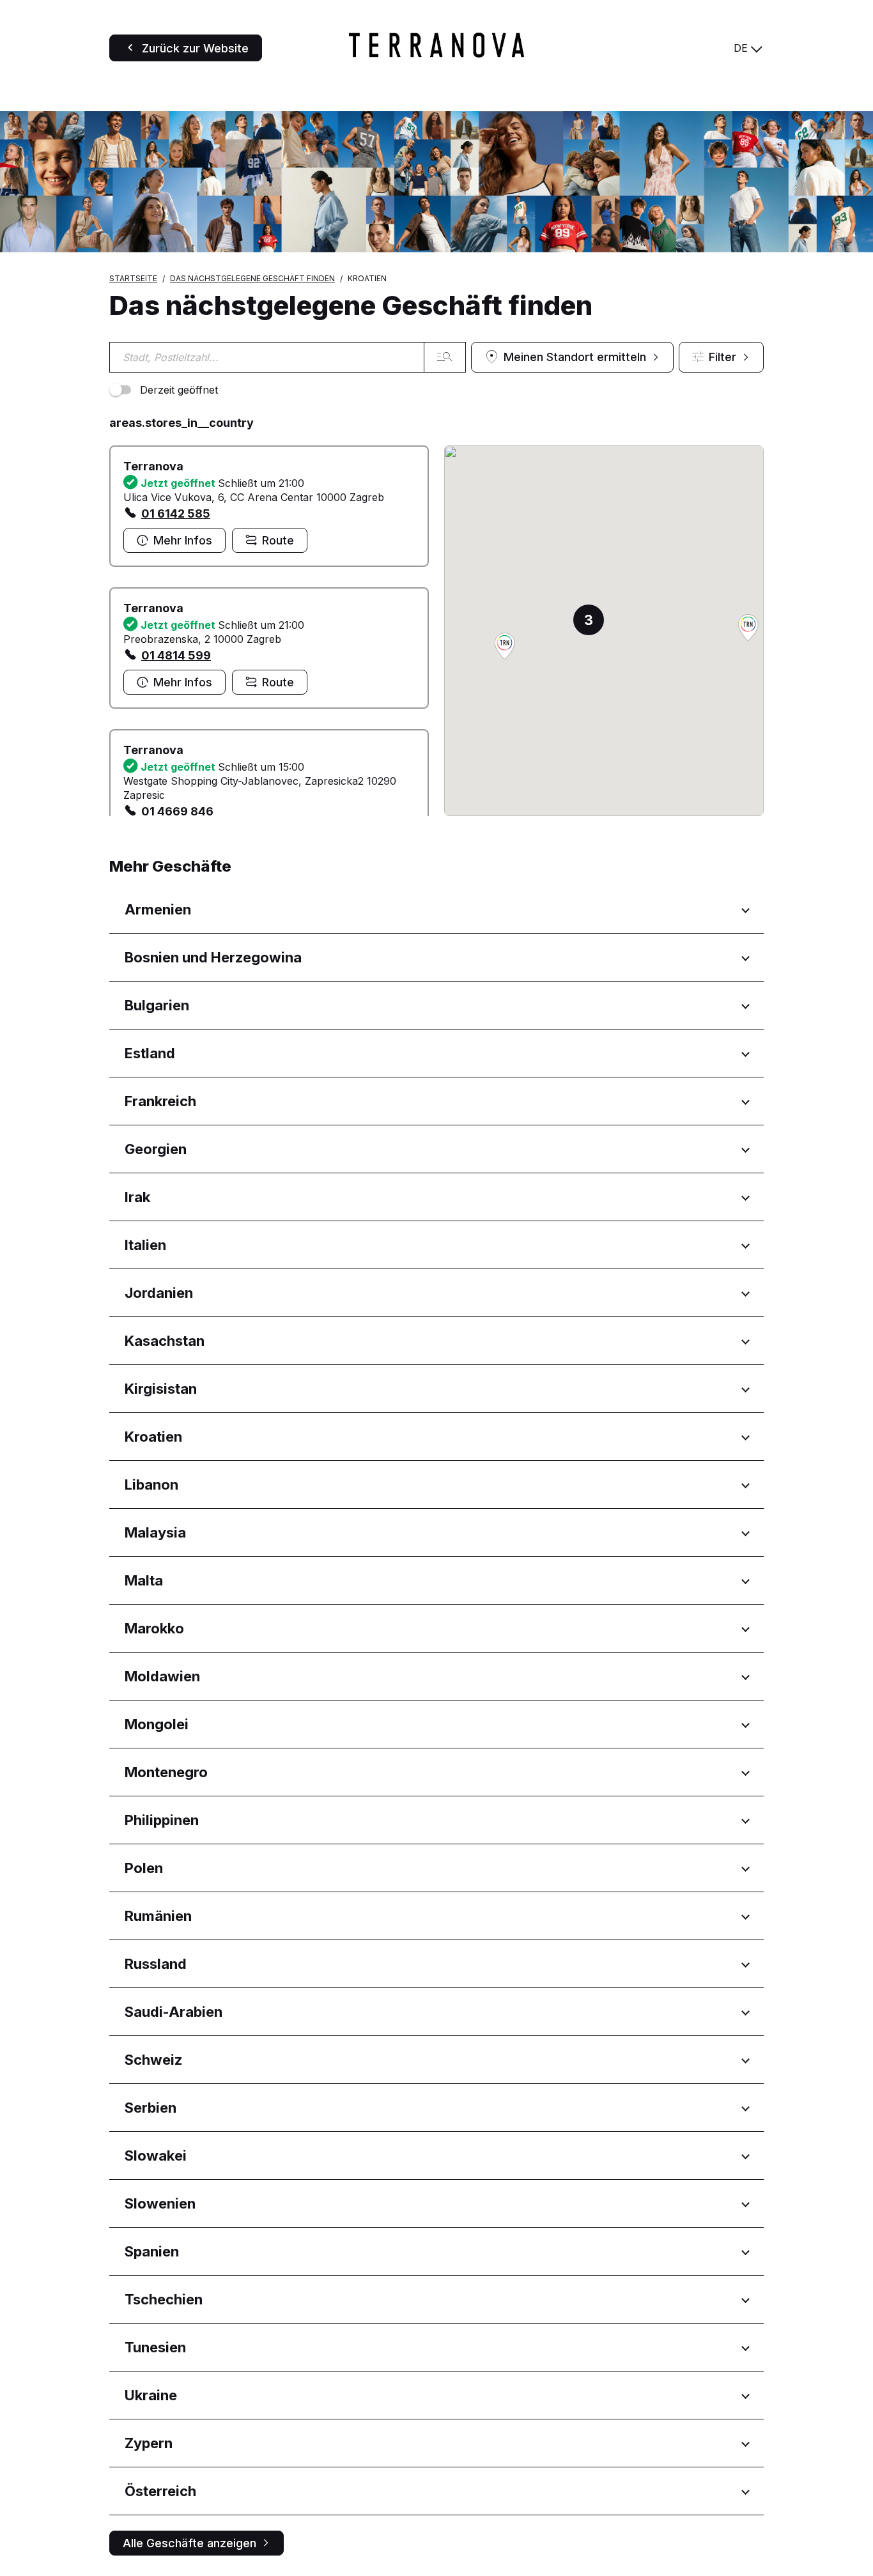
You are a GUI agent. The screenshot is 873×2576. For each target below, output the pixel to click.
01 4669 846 (177, 811)
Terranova (153, 466)
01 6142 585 (176, 513)
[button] (748, 629)
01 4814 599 (176, 655)
